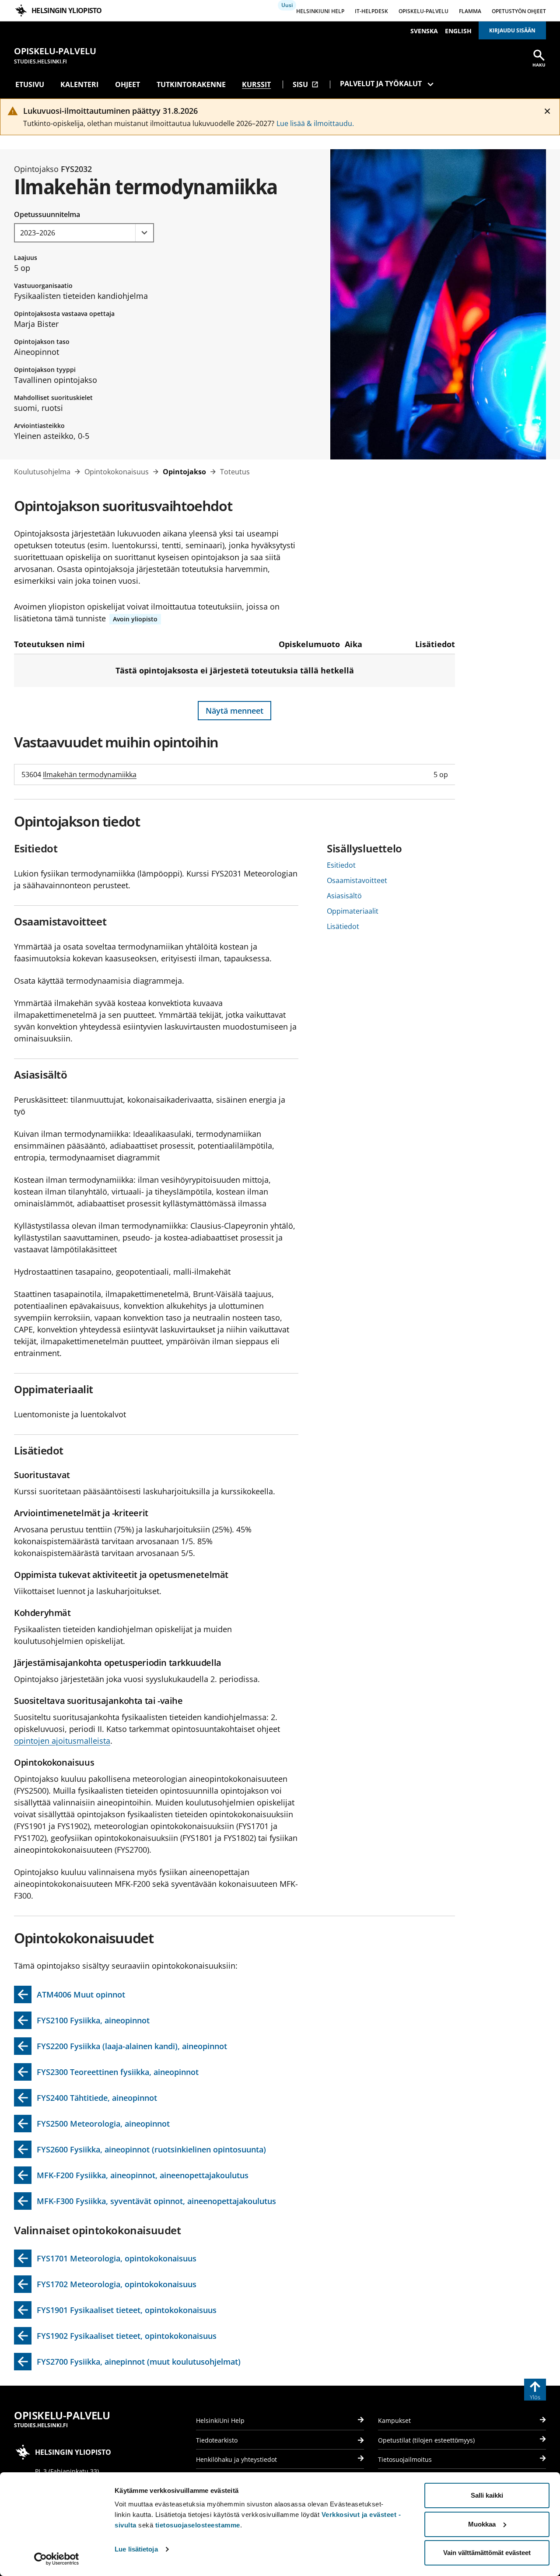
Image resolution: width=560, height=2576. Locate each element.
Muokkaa (482, 2524)
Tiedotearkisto (217, 2440)
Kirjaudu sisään (512, 30)
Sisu (306, 84)
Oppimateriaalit (353, 911)
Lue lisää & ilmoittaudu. (315, 123)
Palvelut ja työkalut (381, 84)
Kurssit (256, 84)
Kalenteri (79, 84)
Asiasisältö (344, 896)
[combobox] (84, 233)
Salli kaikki (487, 2495)
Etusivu (30, 84)
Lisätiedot (343, 926)
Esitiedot (341, 865)
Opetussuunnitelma (47, 214)
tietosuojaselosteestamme (198, 2525)
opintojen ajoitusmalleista (62, 1741)
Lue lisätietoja (136, 2549)
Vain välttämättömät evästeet (487, 2553)
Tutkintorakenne (191, 84)
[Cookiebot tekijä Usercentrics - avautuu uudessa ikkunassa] (57, 2559)
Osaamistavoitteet (357, 880)
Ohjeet (128, 84)
